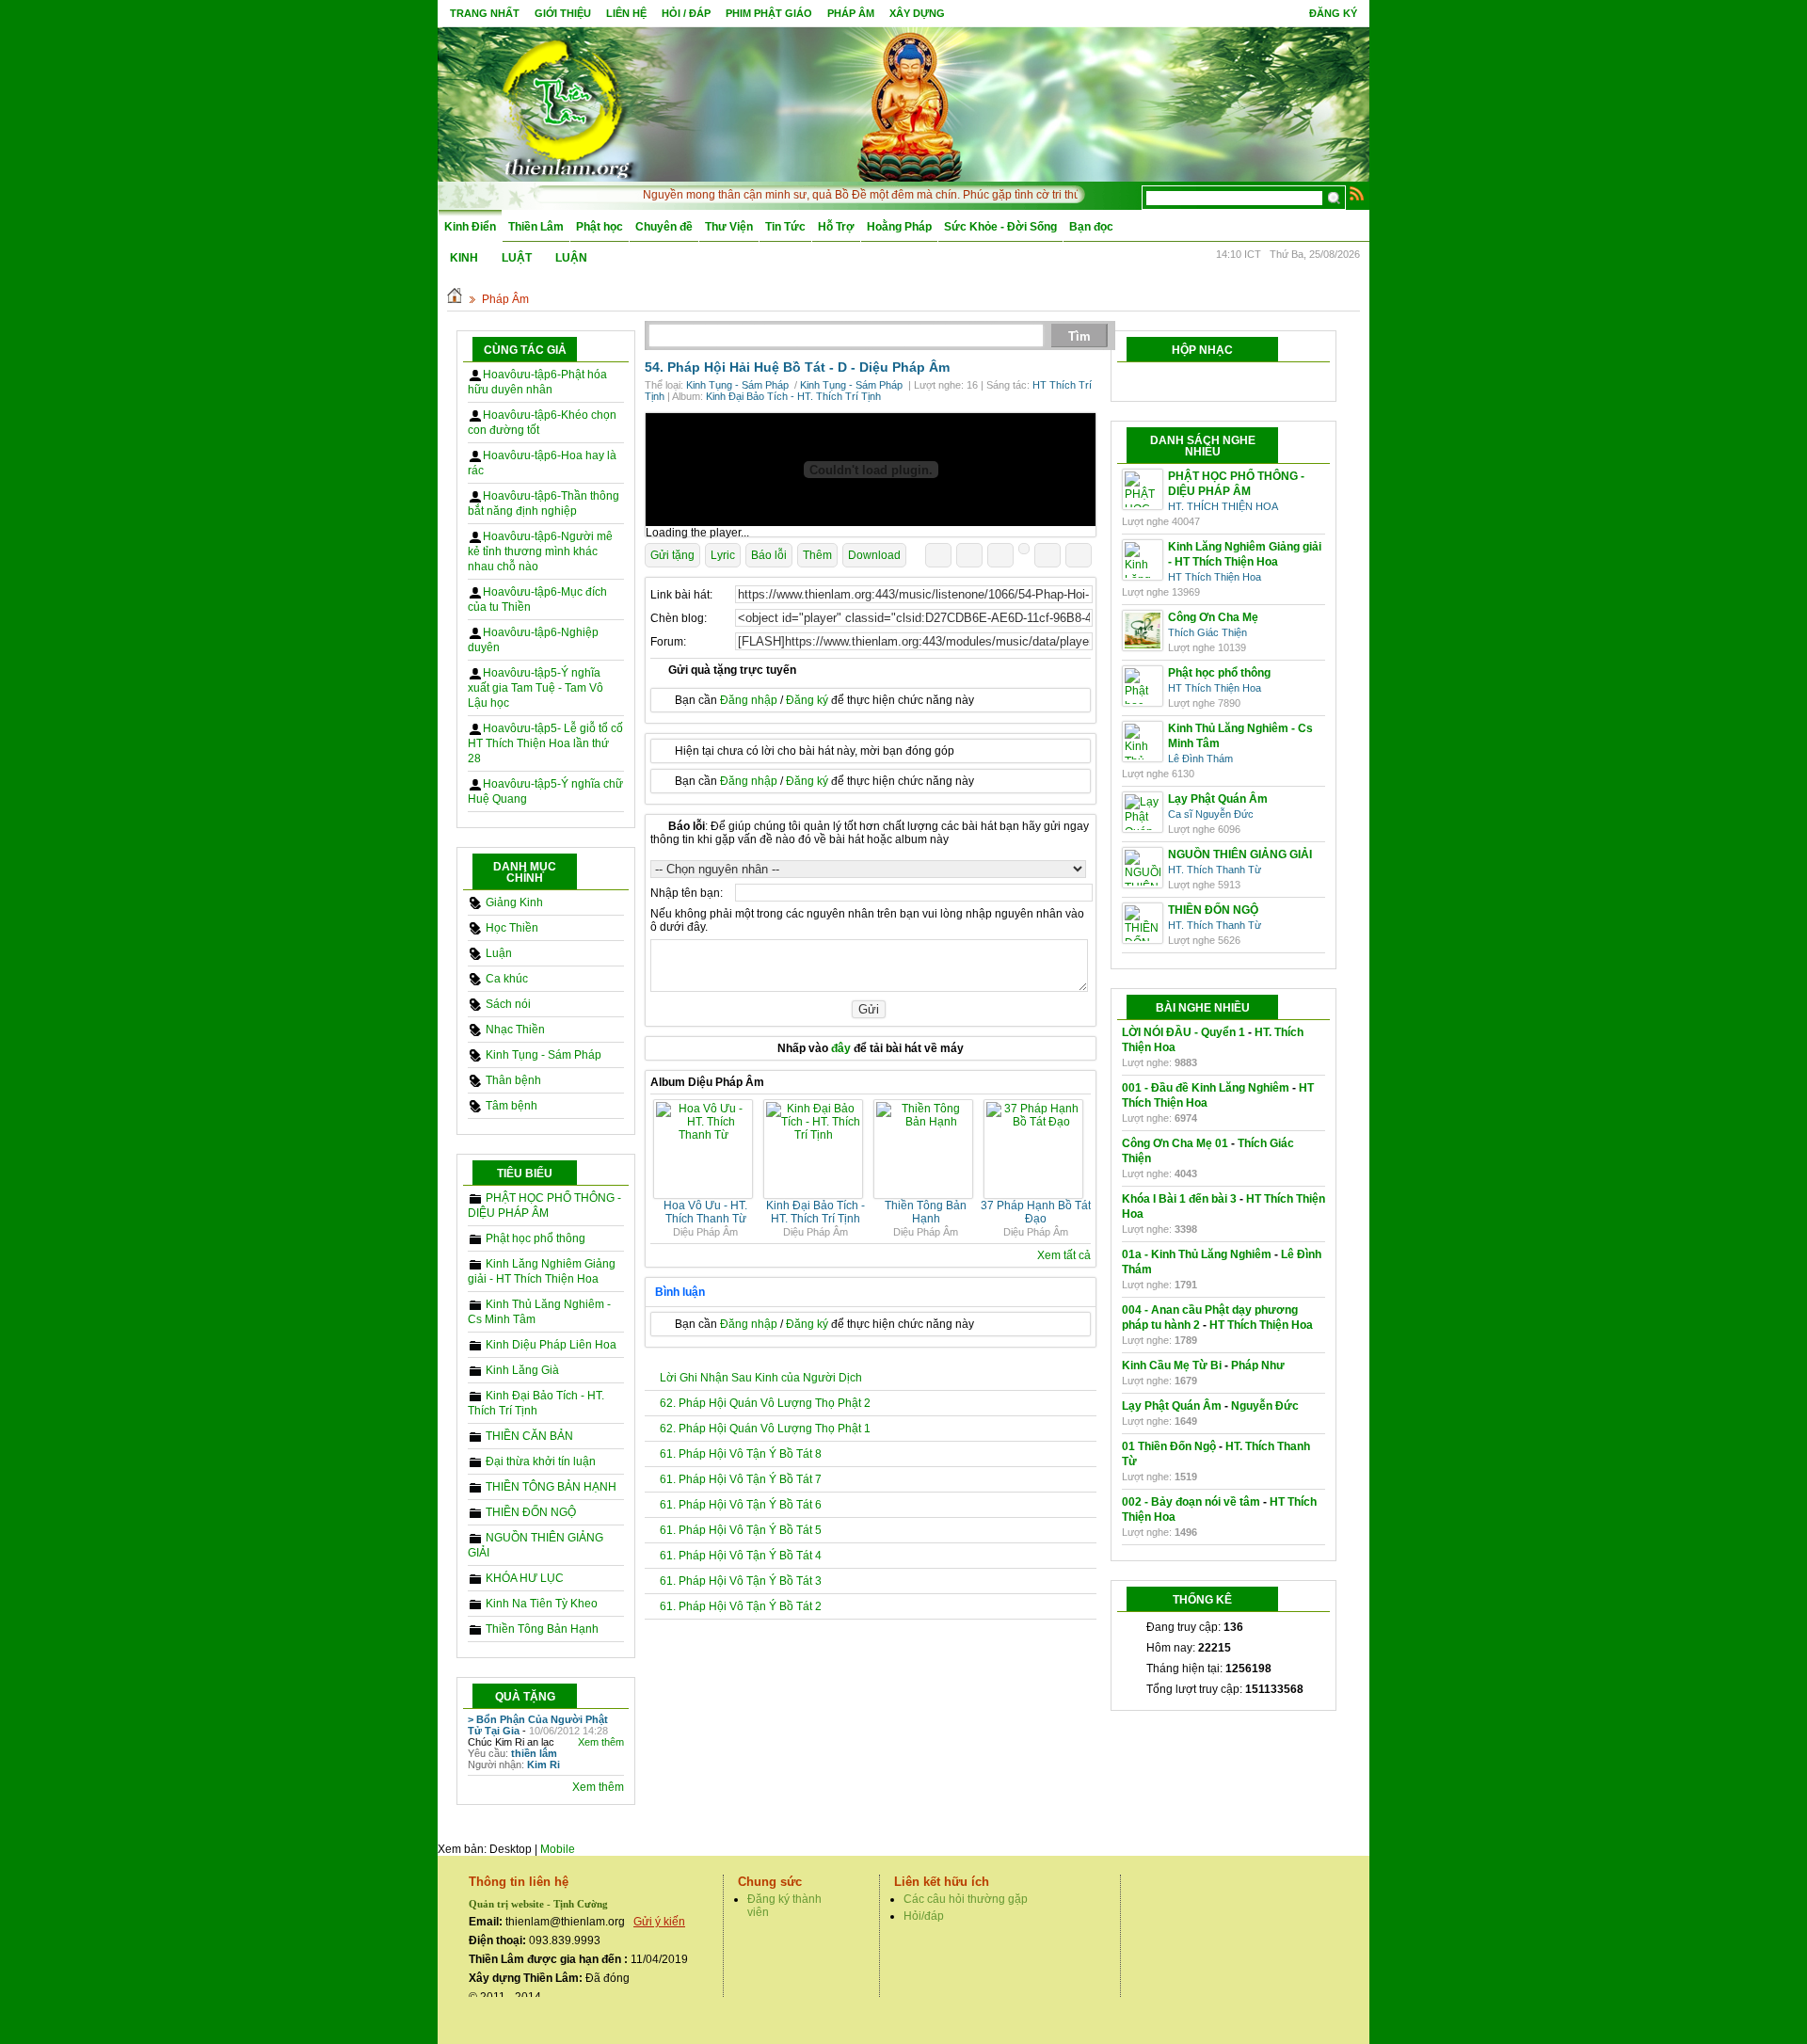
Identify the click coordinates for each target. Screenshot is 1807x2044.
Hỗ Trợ (836, 227)
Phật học (600, 227)
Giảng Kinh (514, 902)
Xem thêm (601, 1742)
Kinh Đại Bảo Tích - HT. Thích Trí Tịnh (793, 396)
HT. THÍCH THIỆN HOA (1223, 506)
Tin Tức (785, 227)
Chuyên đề (664, 227)
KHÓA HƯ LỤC (525, 1578)
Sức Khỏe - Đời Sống (1000, 227)
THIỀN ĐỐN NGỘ (531, 1512)
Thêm (817, 555)
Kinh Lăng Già (522, 1370)
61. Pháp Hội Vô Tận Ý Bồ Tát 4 (741, 1556)
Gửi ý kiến (659, 1922)
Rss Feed (1357, 193)
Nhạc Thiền (515, 1030)
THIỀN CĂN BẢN (529, 1436)
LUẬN (571, 258)
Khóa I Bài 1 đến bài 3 (1179, 1199)
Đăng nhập (749, 700)
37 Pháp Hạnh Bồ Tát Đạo (1036, 1212)
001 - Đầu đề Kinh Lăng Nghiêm (1206, 1088)
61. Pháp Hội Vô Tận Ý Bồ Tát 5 (741, 1530)
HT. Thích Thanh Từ (1215, 870)
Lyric (723, 555)
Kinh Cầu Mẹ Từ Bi (1172, 1365)
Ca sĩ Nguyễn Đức (1211, 814)
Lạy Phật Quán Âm (1172, 1406)
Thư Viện (729, 227)
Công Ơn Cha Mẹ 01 (1175, 1143)
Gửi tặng (672, 555)
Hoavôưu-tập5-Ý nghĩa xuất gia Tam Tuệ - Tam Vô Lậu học (536, 688)
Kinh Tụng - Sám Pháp (544, 1055)
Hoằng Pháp (899, 227)
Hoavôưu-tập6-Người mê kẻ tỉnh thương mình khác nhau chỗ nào (540, 551)
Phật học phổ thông (536, 1238)
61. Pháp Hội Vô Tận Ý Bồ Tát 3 (741, 1581)
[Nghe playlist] (1240, 382)
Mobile (558, 1849)
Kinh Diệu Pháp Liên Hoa (551, 1345)
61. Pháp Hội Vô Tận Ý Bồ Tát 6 (741, 1505)
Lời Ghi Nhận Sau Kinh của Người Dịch (761, 1378)
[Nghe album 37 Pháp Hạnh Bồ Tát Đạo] (1036, 1122)
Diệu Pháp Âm (904, 367)
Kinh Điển (470, 227)
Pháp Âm (505, 299)
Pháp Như (1258, 1365)
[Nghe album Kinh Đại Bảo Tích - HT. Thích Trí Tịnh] (816, 1135)
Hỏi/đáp (924, 1916)
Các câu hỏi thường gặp (966, 1899)
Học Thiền (512, 928)
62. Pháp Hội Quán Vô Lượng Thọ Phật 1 (765, 1429)
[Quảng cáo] (871, 470)
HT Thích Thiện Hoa (1215, 577)
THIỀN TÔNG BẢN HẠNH (551, 1487)
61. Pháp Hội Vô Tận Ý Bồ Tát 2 (741, 1606)
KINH (464, 258)
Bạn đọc (1091, 227)
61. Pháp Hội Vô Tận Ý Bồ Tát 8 (741, 1454)
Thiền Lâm (536, 227)
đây (841, 1048)
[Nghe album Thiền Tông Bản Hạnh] (926, 1122)
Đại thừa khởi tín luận (541, 1461)
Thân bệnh (513, 1080)
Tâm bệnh (512, 1106)
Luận (499, 953)
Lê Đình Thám (1200, 759)
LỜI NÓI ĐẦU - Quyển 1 (1183, 1032)
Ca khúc (507, 979)
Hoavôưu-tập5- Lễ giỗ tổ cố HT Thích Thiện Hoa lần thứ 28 (545, 743)
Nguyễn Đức (1265, 1406)
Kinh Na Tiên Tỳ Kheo (542, 1604)
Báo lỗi (769, 555)
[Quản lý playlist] (1203, 382)
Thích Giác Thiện (1207, 632)
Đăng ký (1333, 13)
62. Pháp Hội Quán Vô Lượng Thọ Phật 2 (765, 1403)
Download (874, 555)
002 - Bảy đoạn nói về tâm (1191, 1502)
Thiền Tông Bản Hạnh (542, 1629)
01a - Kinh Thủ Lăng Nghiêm (1197, 1254)
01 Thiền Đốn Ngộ (1169, 1446)
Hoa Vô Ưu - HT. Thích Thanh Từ (705, 1212)
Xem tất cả (1064, 1255)
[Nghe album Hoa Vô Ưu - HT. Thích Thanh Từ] (705, 1135)
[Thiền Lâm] (566, 103)
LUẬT (517, 258)
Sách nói (508, 1004)
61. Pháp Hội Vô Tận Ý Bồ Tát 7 (741, 1479)
